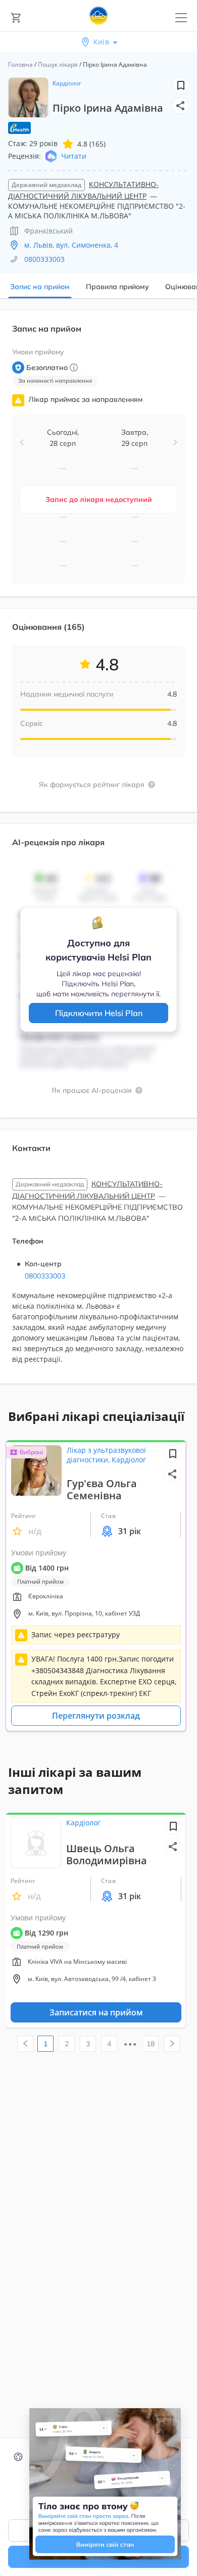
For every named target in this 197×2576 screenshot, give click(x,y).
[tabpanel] (98, 853)
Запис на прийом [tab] (40, 287)
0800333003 (44, 259)
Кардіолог (67, 83)
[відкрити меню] (181, 18)
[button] (181, 106)
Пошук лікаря (58, 64)
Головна (20, 64)
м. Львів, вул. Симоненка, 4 (71, 245)
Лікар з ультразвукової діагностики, (106, 1455)
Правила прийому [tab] (117, 287)
